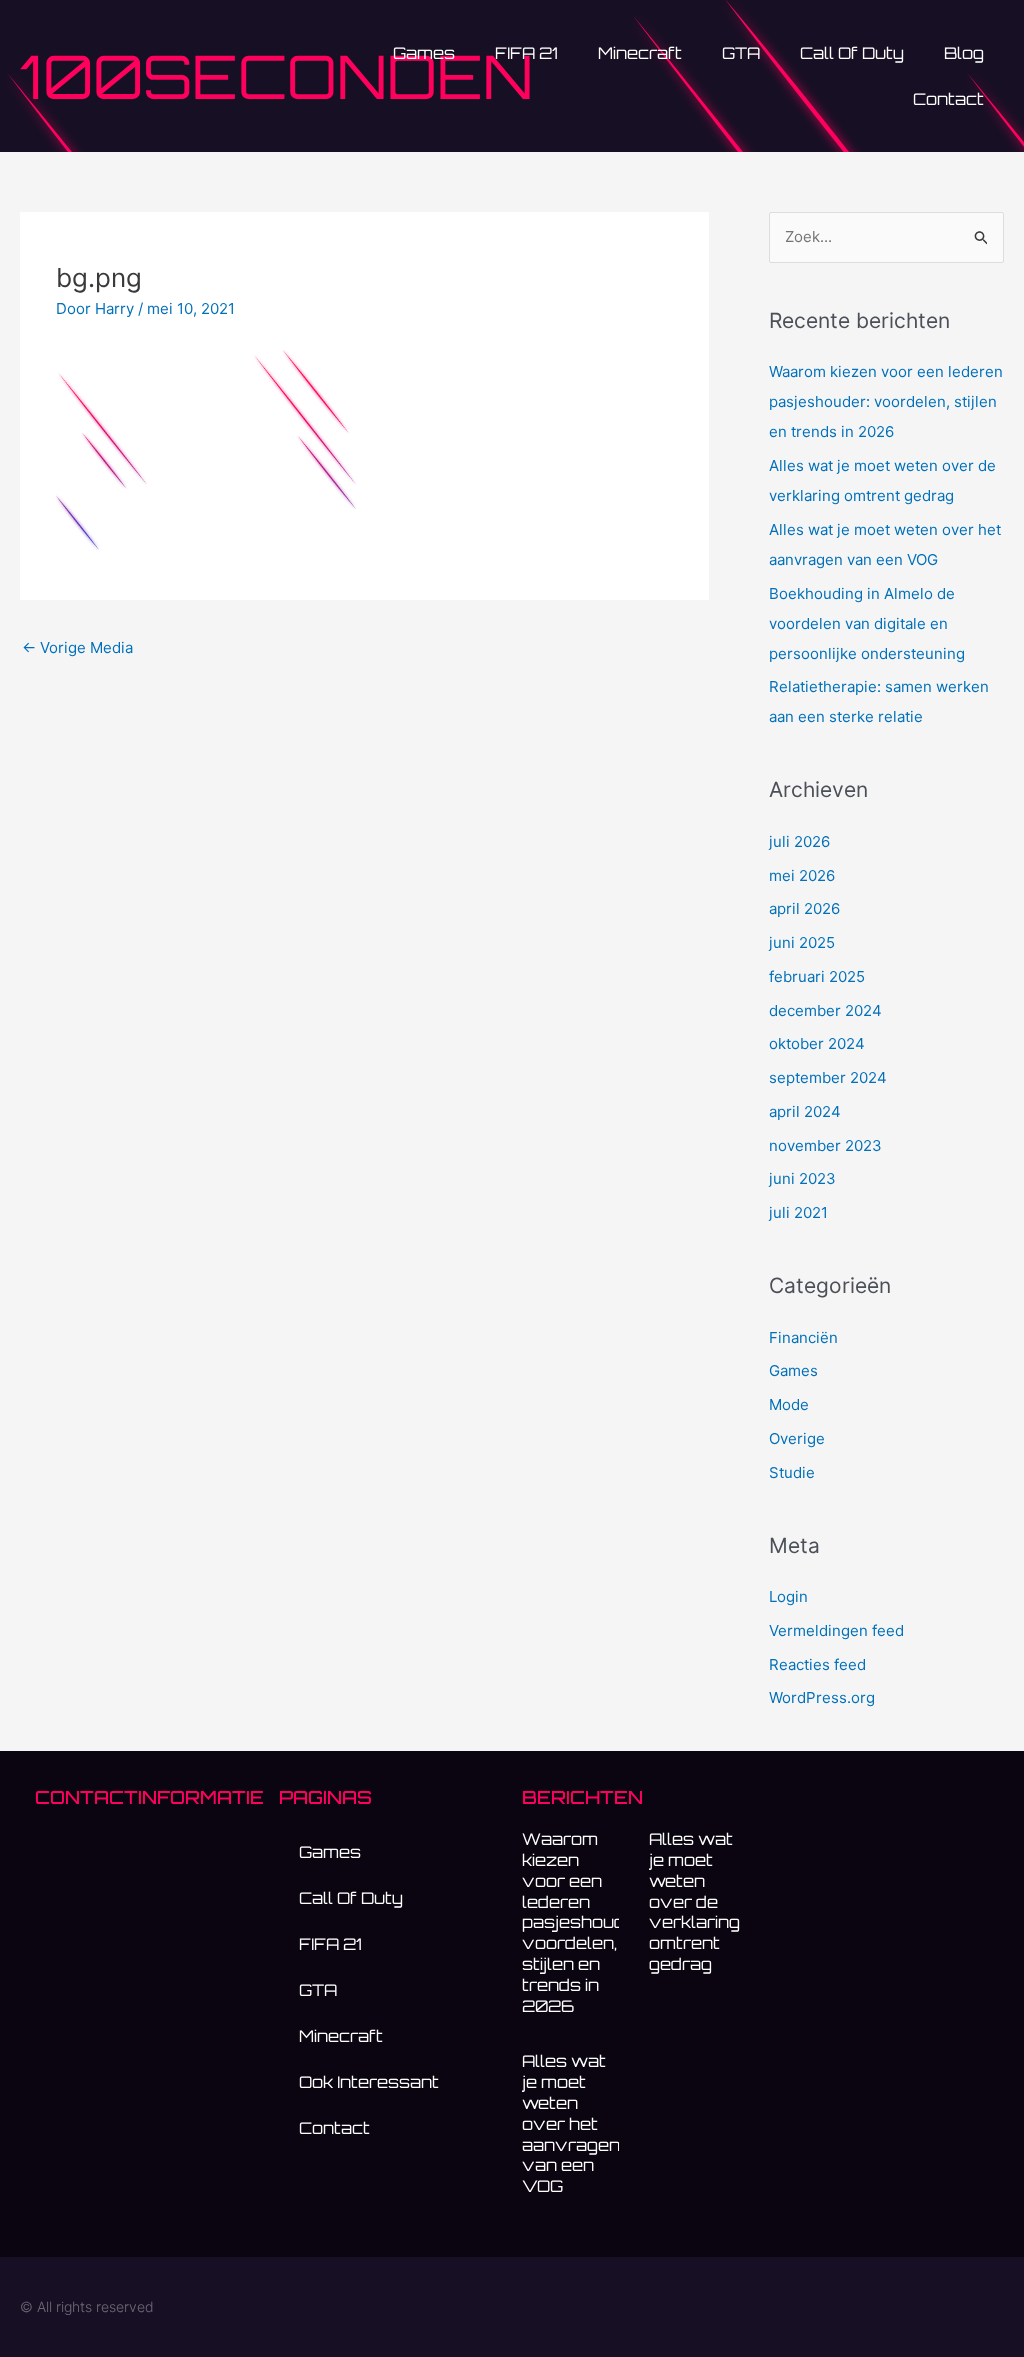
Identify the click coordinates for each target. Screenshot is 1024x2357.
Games (793, 1370)
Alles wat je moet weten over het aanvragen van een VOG (571, 2123)
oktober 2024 (817, 1043)
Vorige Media (77, 647)
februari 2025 (817, 976)
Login (788, 1596)
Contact (948, 99)
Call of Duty (852, 53)
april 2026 (804, 908)
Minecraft (640, 53)
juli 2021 (798, 1212)
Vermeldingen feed (836, 1630)
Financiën (803, 1337)
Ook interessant (369, 2082)
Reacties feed (817, 1664)
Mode (789, 1404)
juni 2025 (802, 942)
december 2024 (825, 1010)
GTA (741, 53)
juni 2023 (802, 1178)
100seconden (276, 76)
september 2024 (828, 1077)
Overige (797, 1438)
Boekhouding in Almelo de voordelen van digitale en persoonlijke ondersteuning (867, 623)
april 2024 (805, 1111)
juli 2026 (799, 841)
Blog (964, 53)
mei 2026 (802, 875)
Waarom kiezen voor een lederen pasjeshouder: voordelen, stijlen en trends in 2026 (886, 401)
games (424, 53)
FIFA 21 (526, 53)
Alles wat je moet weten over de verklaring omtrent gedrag (694, 1901)
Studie (792, 1472)
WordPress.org (822, 1697)
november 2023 (825, 1145)
